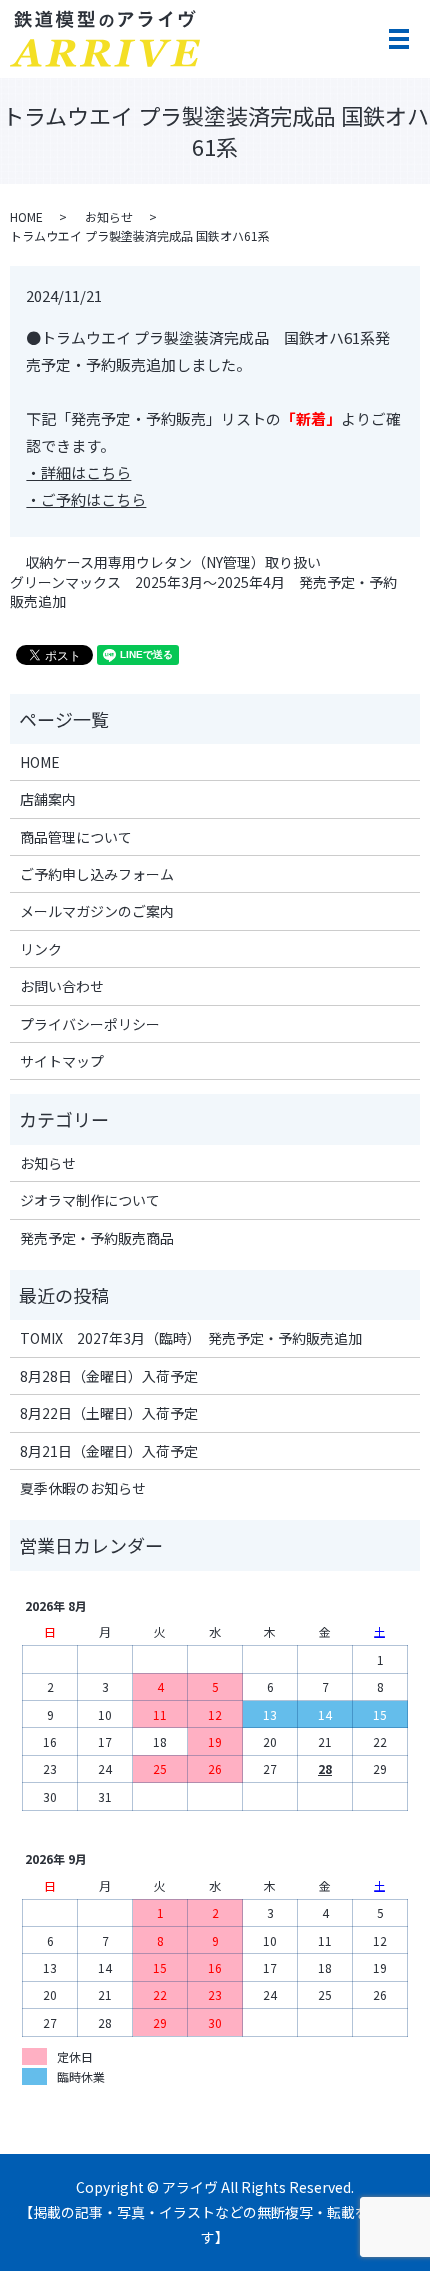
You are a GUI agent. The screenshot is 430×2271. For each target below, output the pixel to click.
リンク (41, 949)
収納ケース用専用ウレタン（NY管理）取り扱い (173, 562)
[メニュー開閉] (399, 39)
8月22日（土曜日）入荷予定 (109, 1413)
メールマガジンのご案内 (97, 911)
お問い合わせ (62, 986)
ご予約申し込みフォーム (97, 874)
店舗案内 (48, 799)
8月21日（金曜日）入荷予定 (109, 1451)
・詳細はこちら (78, 472)
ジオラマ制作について (90, 1200)
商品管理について (76, 837)
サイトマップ (62, 1061)
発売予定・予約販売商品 (97, 1238)
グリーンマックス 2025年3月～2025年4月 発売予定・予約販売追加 (203, 592)
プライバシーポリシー (90, 1024)
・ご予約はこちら (86, 499)
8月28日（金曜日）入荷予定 (109, 1376)
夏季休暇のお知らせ (83, 1488)
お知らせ (109, 216)
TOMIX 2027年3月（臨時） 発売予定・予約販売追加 (191, 1338)
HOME (26, 216)
